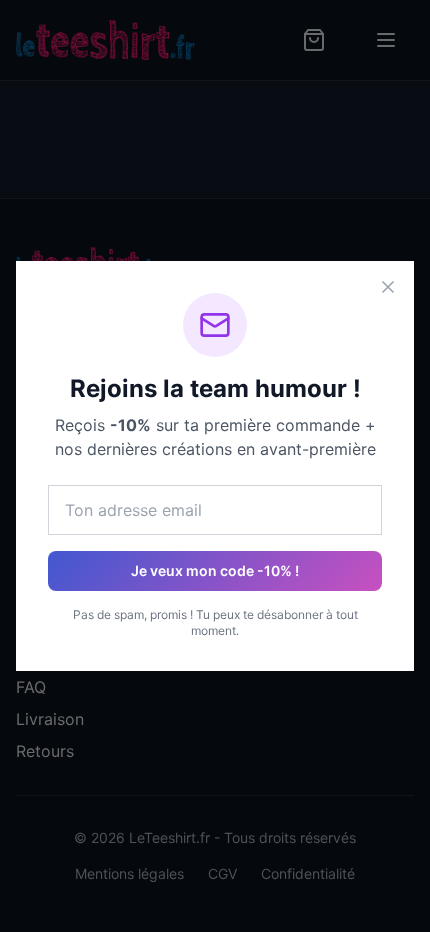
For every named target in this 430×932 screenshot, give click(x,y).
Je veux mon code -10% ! (215, 570)
